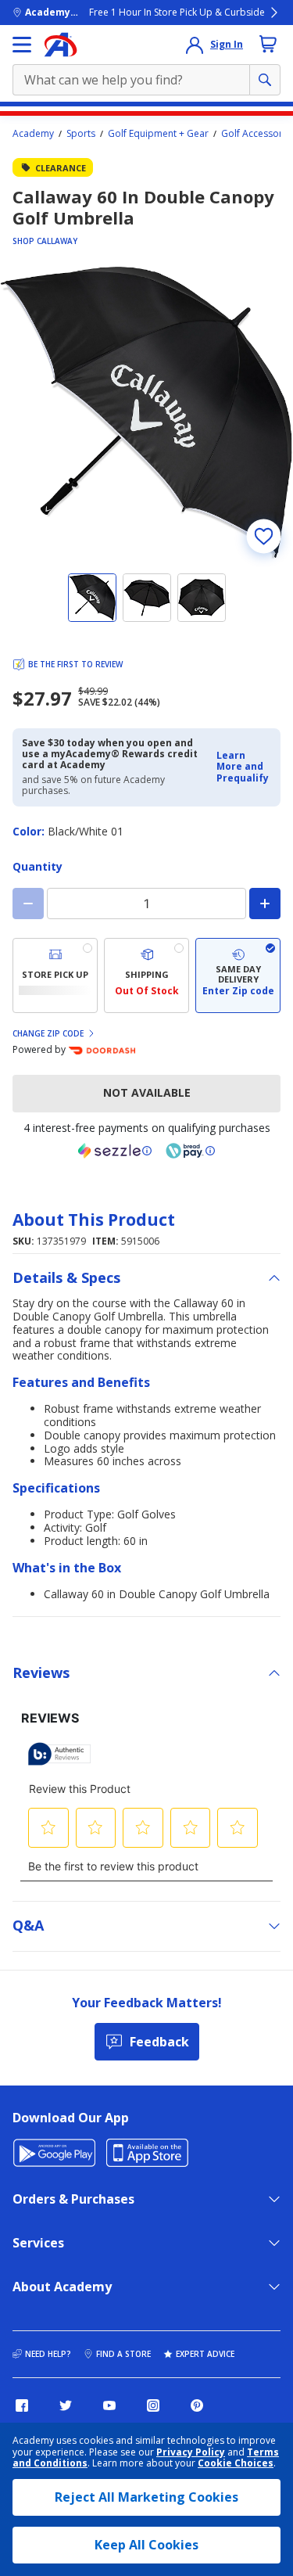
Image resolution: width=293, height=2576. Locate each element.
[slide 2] (147, 598)
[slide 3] (202, 598)
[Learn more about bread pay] (191, 1151)
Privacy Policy (191, 2452)
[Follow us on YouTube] (109, 2405)
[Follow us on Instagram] (153, 2405)
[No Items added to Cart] (268, 44)
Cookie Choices (236, 2463)
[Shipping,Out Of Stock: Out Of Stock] (146, 975)
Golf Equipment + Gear (158, 134)
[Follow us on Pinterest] (197, 2405)
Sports (81, 134)
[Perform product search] (265, 80)
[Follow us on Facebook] (22, 2405)
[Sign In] (195, 45)
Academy (33, 134)
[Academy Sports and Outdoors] (61, 45)
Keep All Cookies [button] (146, 2545)
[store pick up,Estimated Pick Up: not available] (55, 975)
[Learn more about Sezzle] (115, 1151)
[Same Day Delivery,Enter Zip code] (238, 975)
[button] (244, 767)
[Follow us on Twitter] (66, 2405)
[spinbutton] (146, 904)
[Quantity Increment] (265, 904)
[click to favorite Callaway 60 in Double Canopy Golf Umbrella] (263, 536)
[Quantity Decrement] (28, 904)
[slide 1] (92, 598)
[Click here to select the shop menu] (22, 45)
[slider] (146, 413)
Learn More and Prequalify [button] (243, 767)
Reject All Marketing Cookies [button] (146, 2497)
